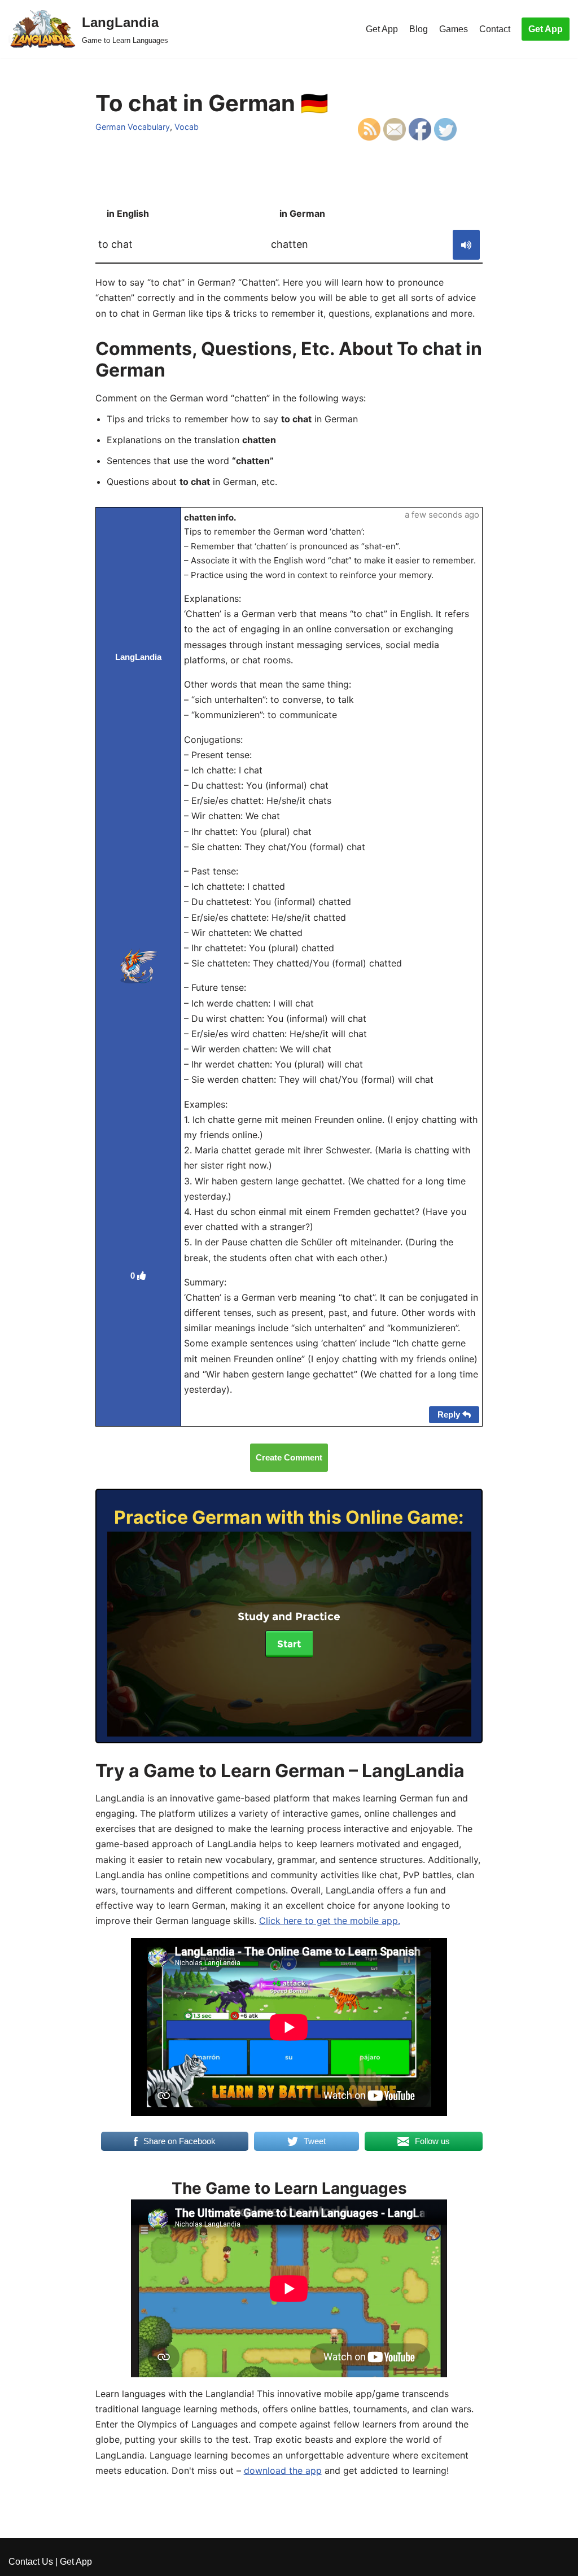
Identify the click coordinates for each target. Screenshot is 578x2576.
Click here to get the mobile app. (330, 1921)
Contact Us (31, 2562)
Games (454, 29)
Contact (495, 29)
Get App (382, 29)
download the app (283, 2470)
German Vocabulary (133, 127)
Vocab (187, 127)
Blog (419, 29)
